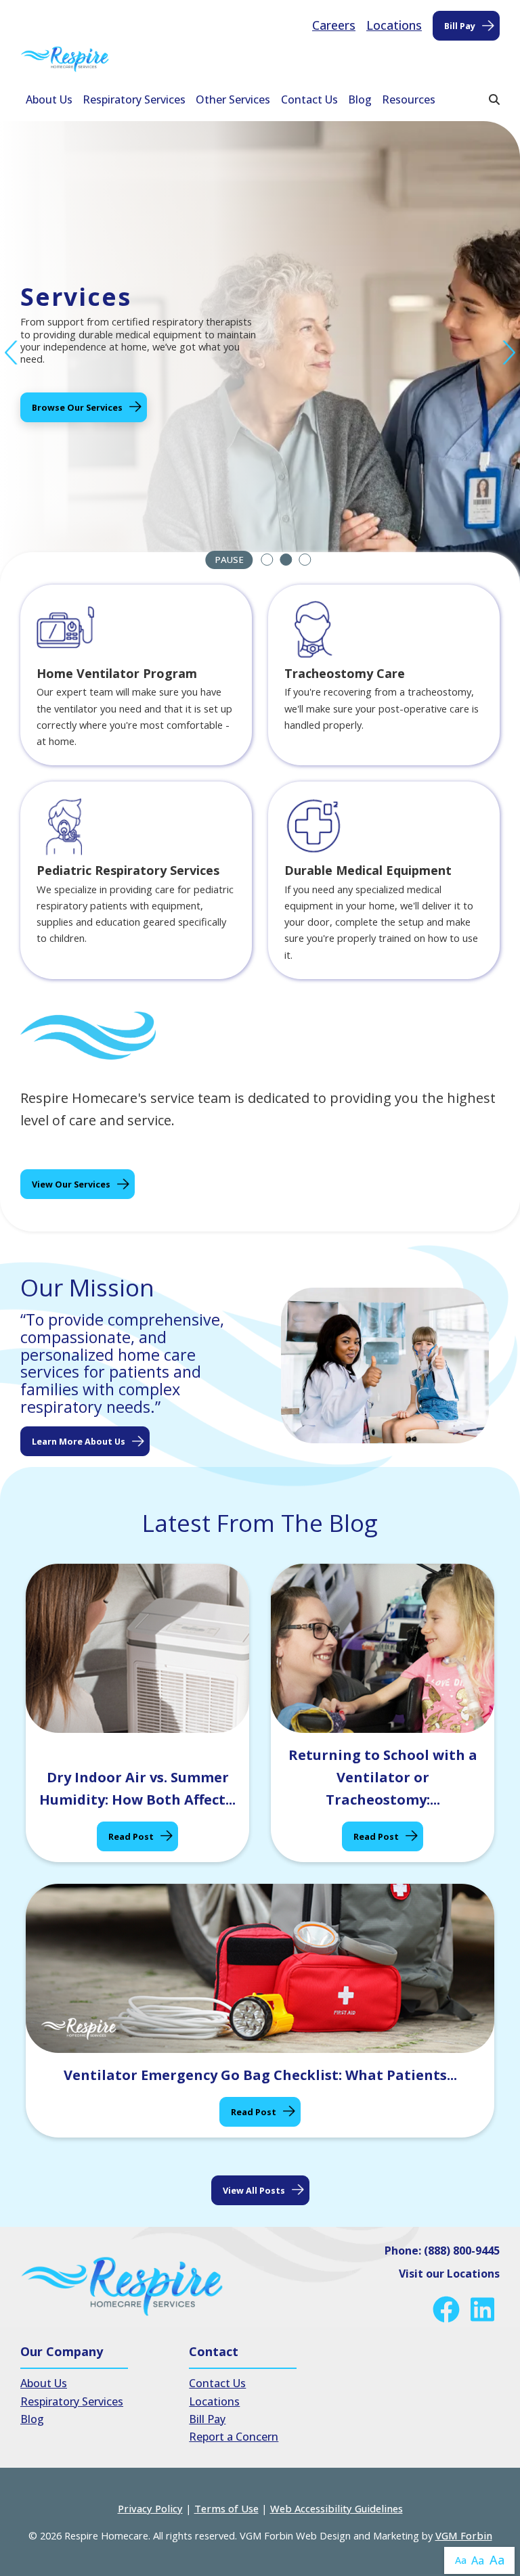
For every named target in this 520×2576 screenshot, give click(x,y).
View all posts (254, 2190)
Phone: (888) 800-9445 (442, 2251)
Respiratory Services (134, 99)
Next (508, 353)
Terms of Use (226, 2508)
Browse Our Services (77, 407)
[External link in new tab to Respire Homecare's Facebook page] (449, 2309)
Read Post (131, 1836)
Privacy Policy (150, 2508)
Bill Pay (460, 26)
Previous (12, 353)
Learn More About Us (79, 1441)
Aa (461, 2560)
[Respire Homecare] (65, 59)
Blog (360, 99)
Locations (394, 25)
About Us (49, 99)
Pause (229, 560)
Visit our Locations (449, 2274)
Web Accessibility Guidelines (337, 2508)
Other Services (233, 99)
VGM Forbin (464, 2535)
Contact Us (309, 99)
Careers (334, 25)
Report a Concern (234, 2437)
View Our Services (71, 1184)
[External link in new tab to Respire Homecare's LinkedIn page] (485, 2309)
